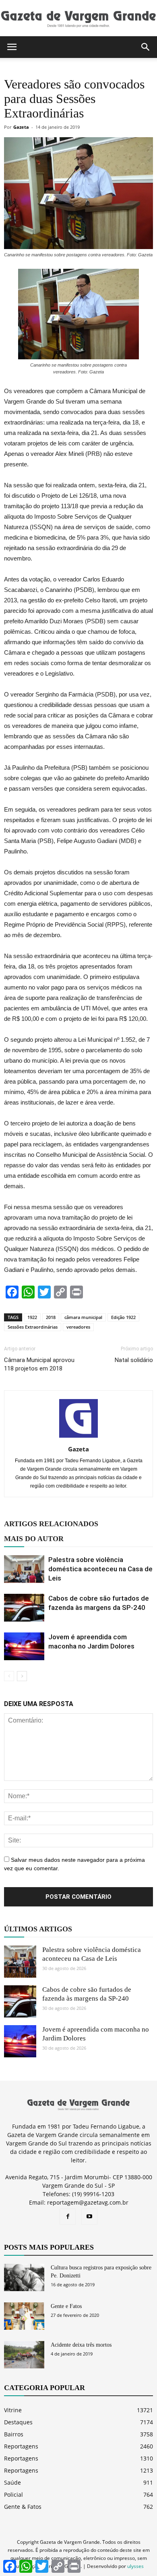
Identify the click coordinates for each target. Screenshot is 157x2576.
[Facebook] (68, 2217)
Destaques (18, 2422)
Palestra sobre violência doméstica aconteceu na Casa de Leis (100, 1569)
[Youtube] (89, 2217)
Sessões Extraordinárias (33, 1327)
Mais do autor (34, 1539)
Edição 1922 (123, 1317)
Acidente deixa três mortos (81, 2345)
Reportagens (21, 2446)
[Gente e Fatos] (24, 2316)
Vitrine (13, 2410)
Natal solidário (134, 1360)
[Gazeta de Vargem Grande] (78, 19)
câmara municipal (83, 1317)
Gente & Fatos (23, 2507)
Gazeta (21, 127)
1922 (32, 1317)
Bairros (14, 2434)
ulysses (135, 2566)
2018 (51, 1317)
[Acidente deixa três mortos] (24, 2355)
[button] (146, 47)
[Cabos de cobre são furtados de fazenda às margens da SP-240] (24, 1608)
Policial (13, 2495)
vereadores (78, 1327)
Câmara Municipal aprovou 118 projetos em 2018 (39, 1364)
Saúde (12, 2482)
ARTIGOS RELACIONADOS (51, 1524)
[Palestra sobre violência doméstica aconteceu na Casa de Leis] (24, 1569)
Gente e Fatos (66, 2306)
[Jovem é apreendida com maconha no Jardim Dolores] (24, 1646)
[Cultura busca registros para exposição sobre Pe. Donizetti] (24, 2278)
